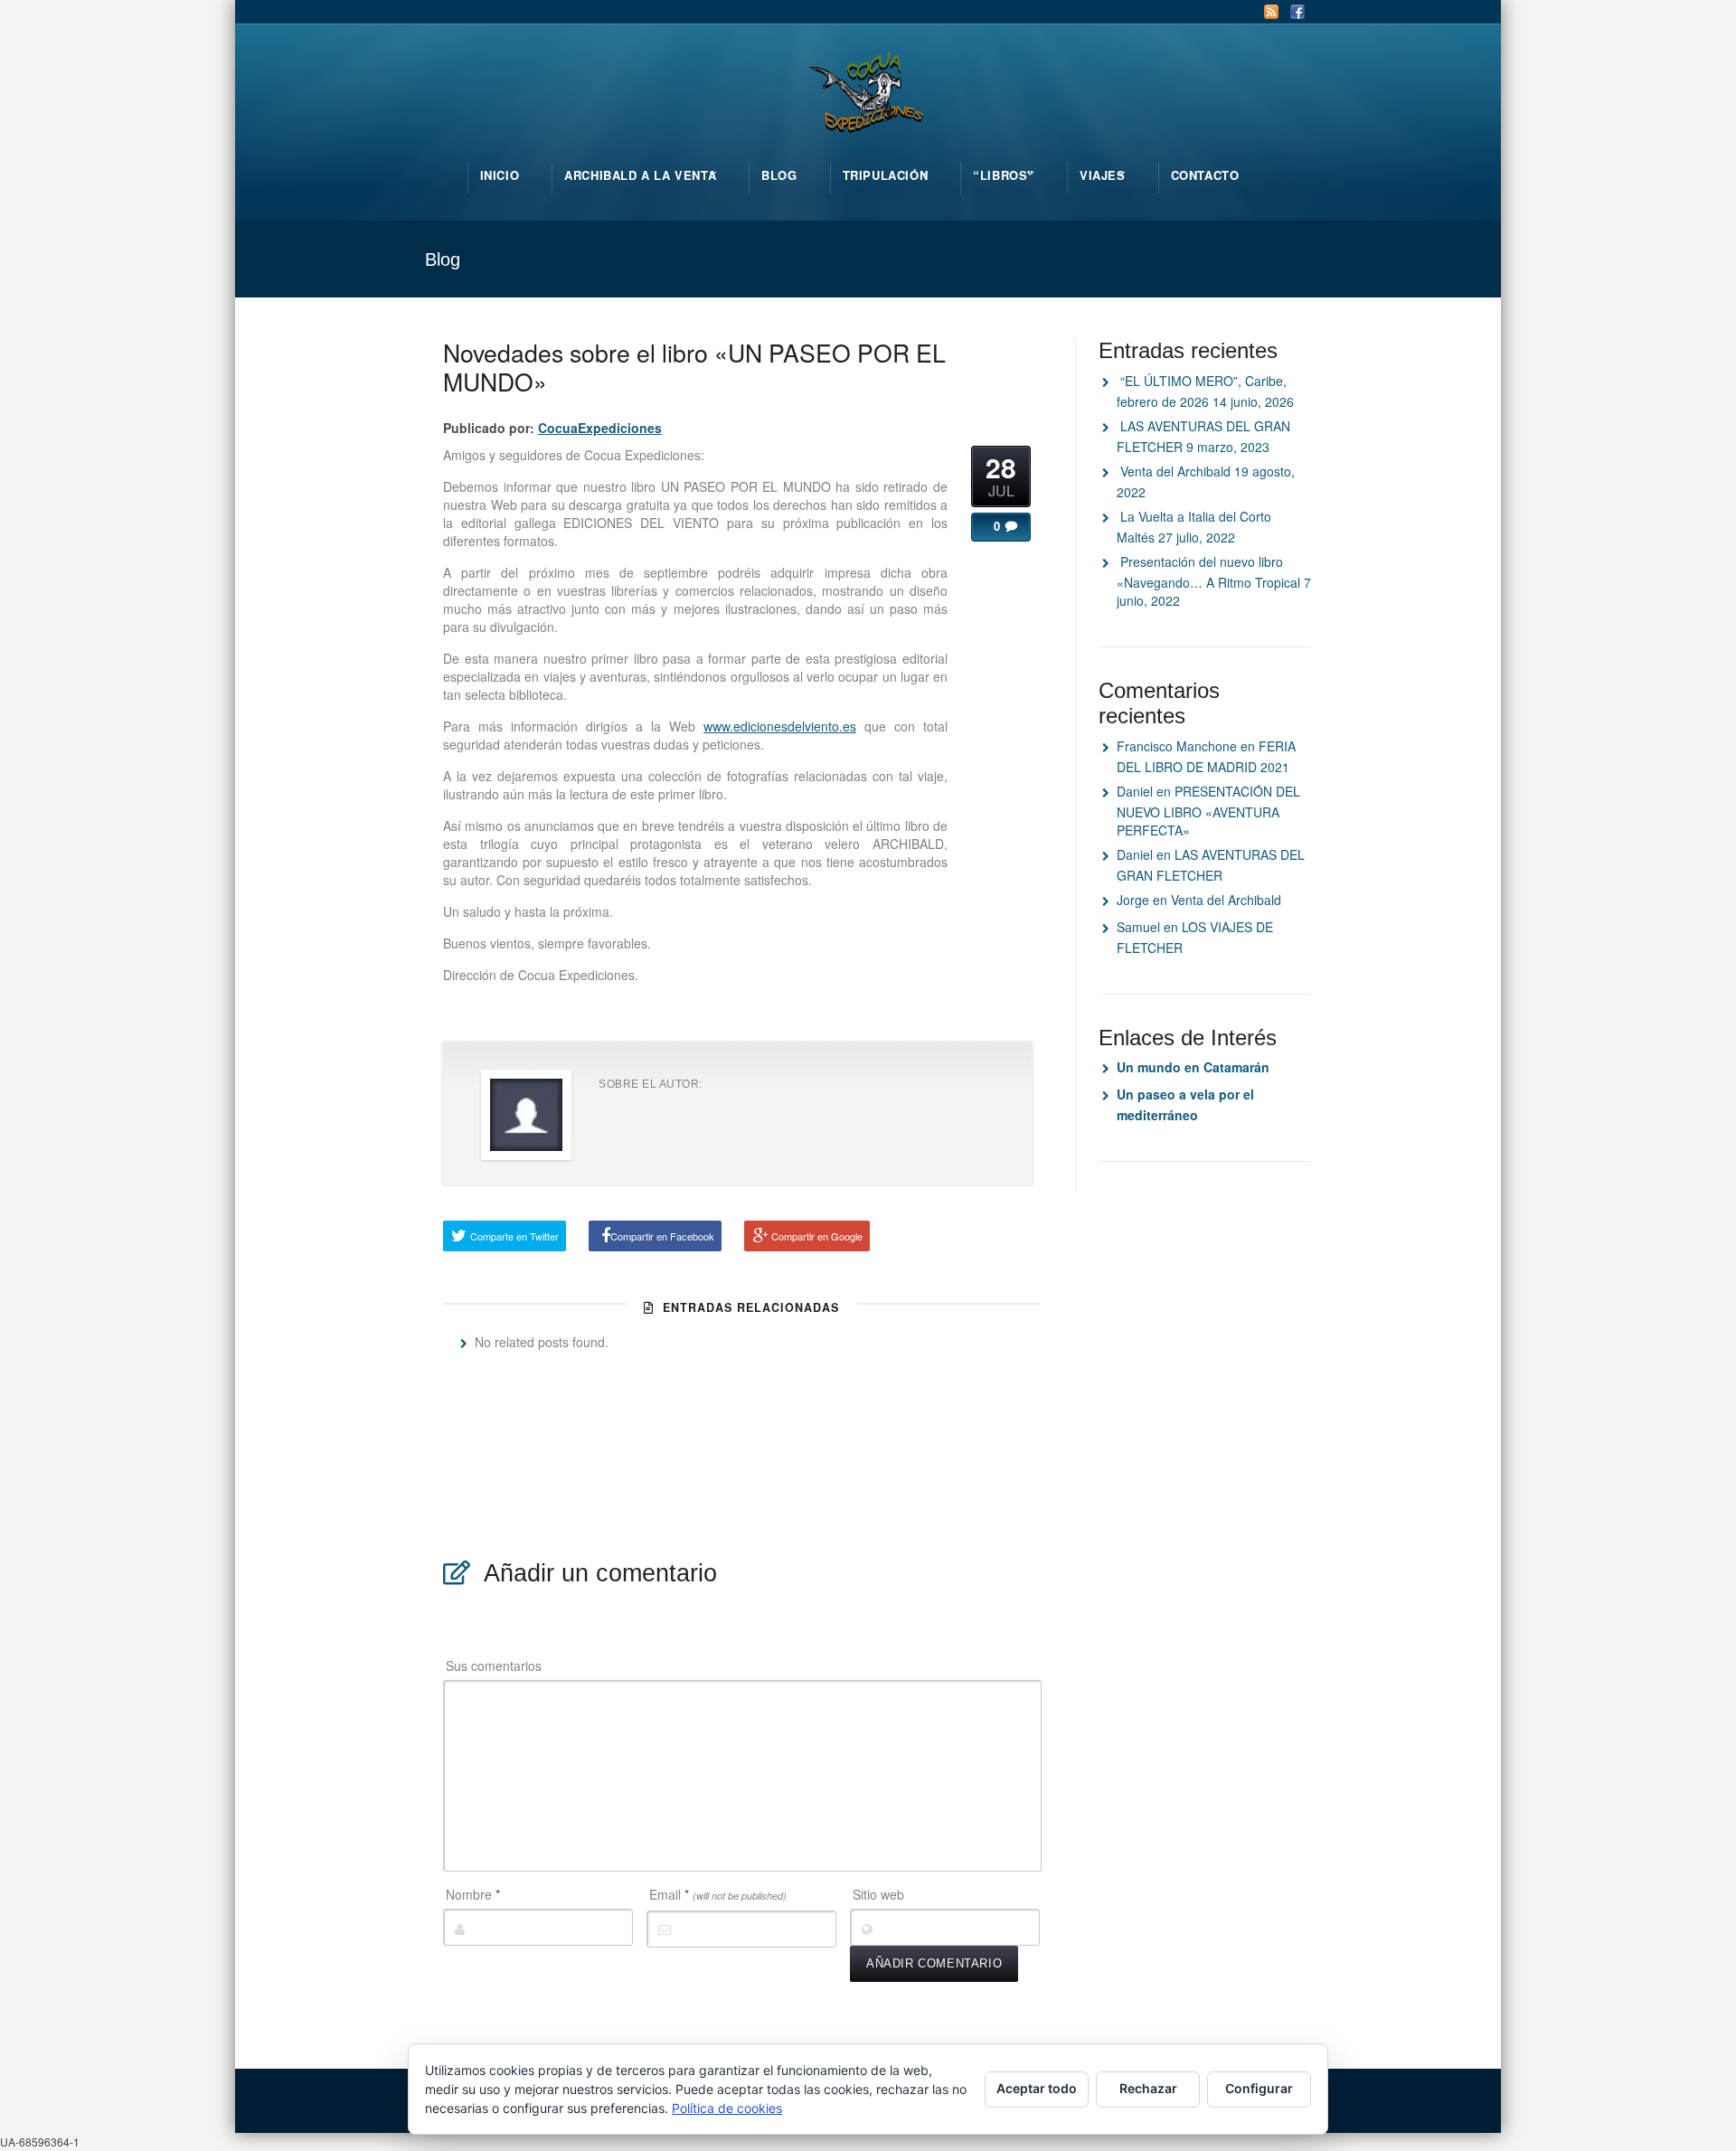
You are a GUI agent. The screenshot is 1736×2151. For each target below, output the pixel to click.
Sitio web (878, 1894)
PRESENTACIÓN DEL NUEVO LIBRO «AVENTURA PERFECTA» (1208, 811)
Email (718, 1894)
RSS (1271, 12)
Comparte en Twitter (514, 1236)
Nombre (473, 1894)
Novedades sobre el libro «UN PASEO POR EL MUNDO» (694, 367)
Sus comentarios (494, 1665)
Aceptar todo (1037, 2088)
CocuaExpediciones (600, 428)
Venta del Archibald (1175, 471)
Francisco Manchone (1177, 746)
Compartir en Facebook (662, 1236)
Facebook (1297, 12)
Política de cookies (727, 2108)
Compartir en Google (817, 1236)
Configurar (1259, 2088)
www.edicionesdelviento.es (780, 726)
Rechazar (1148, 2088)
